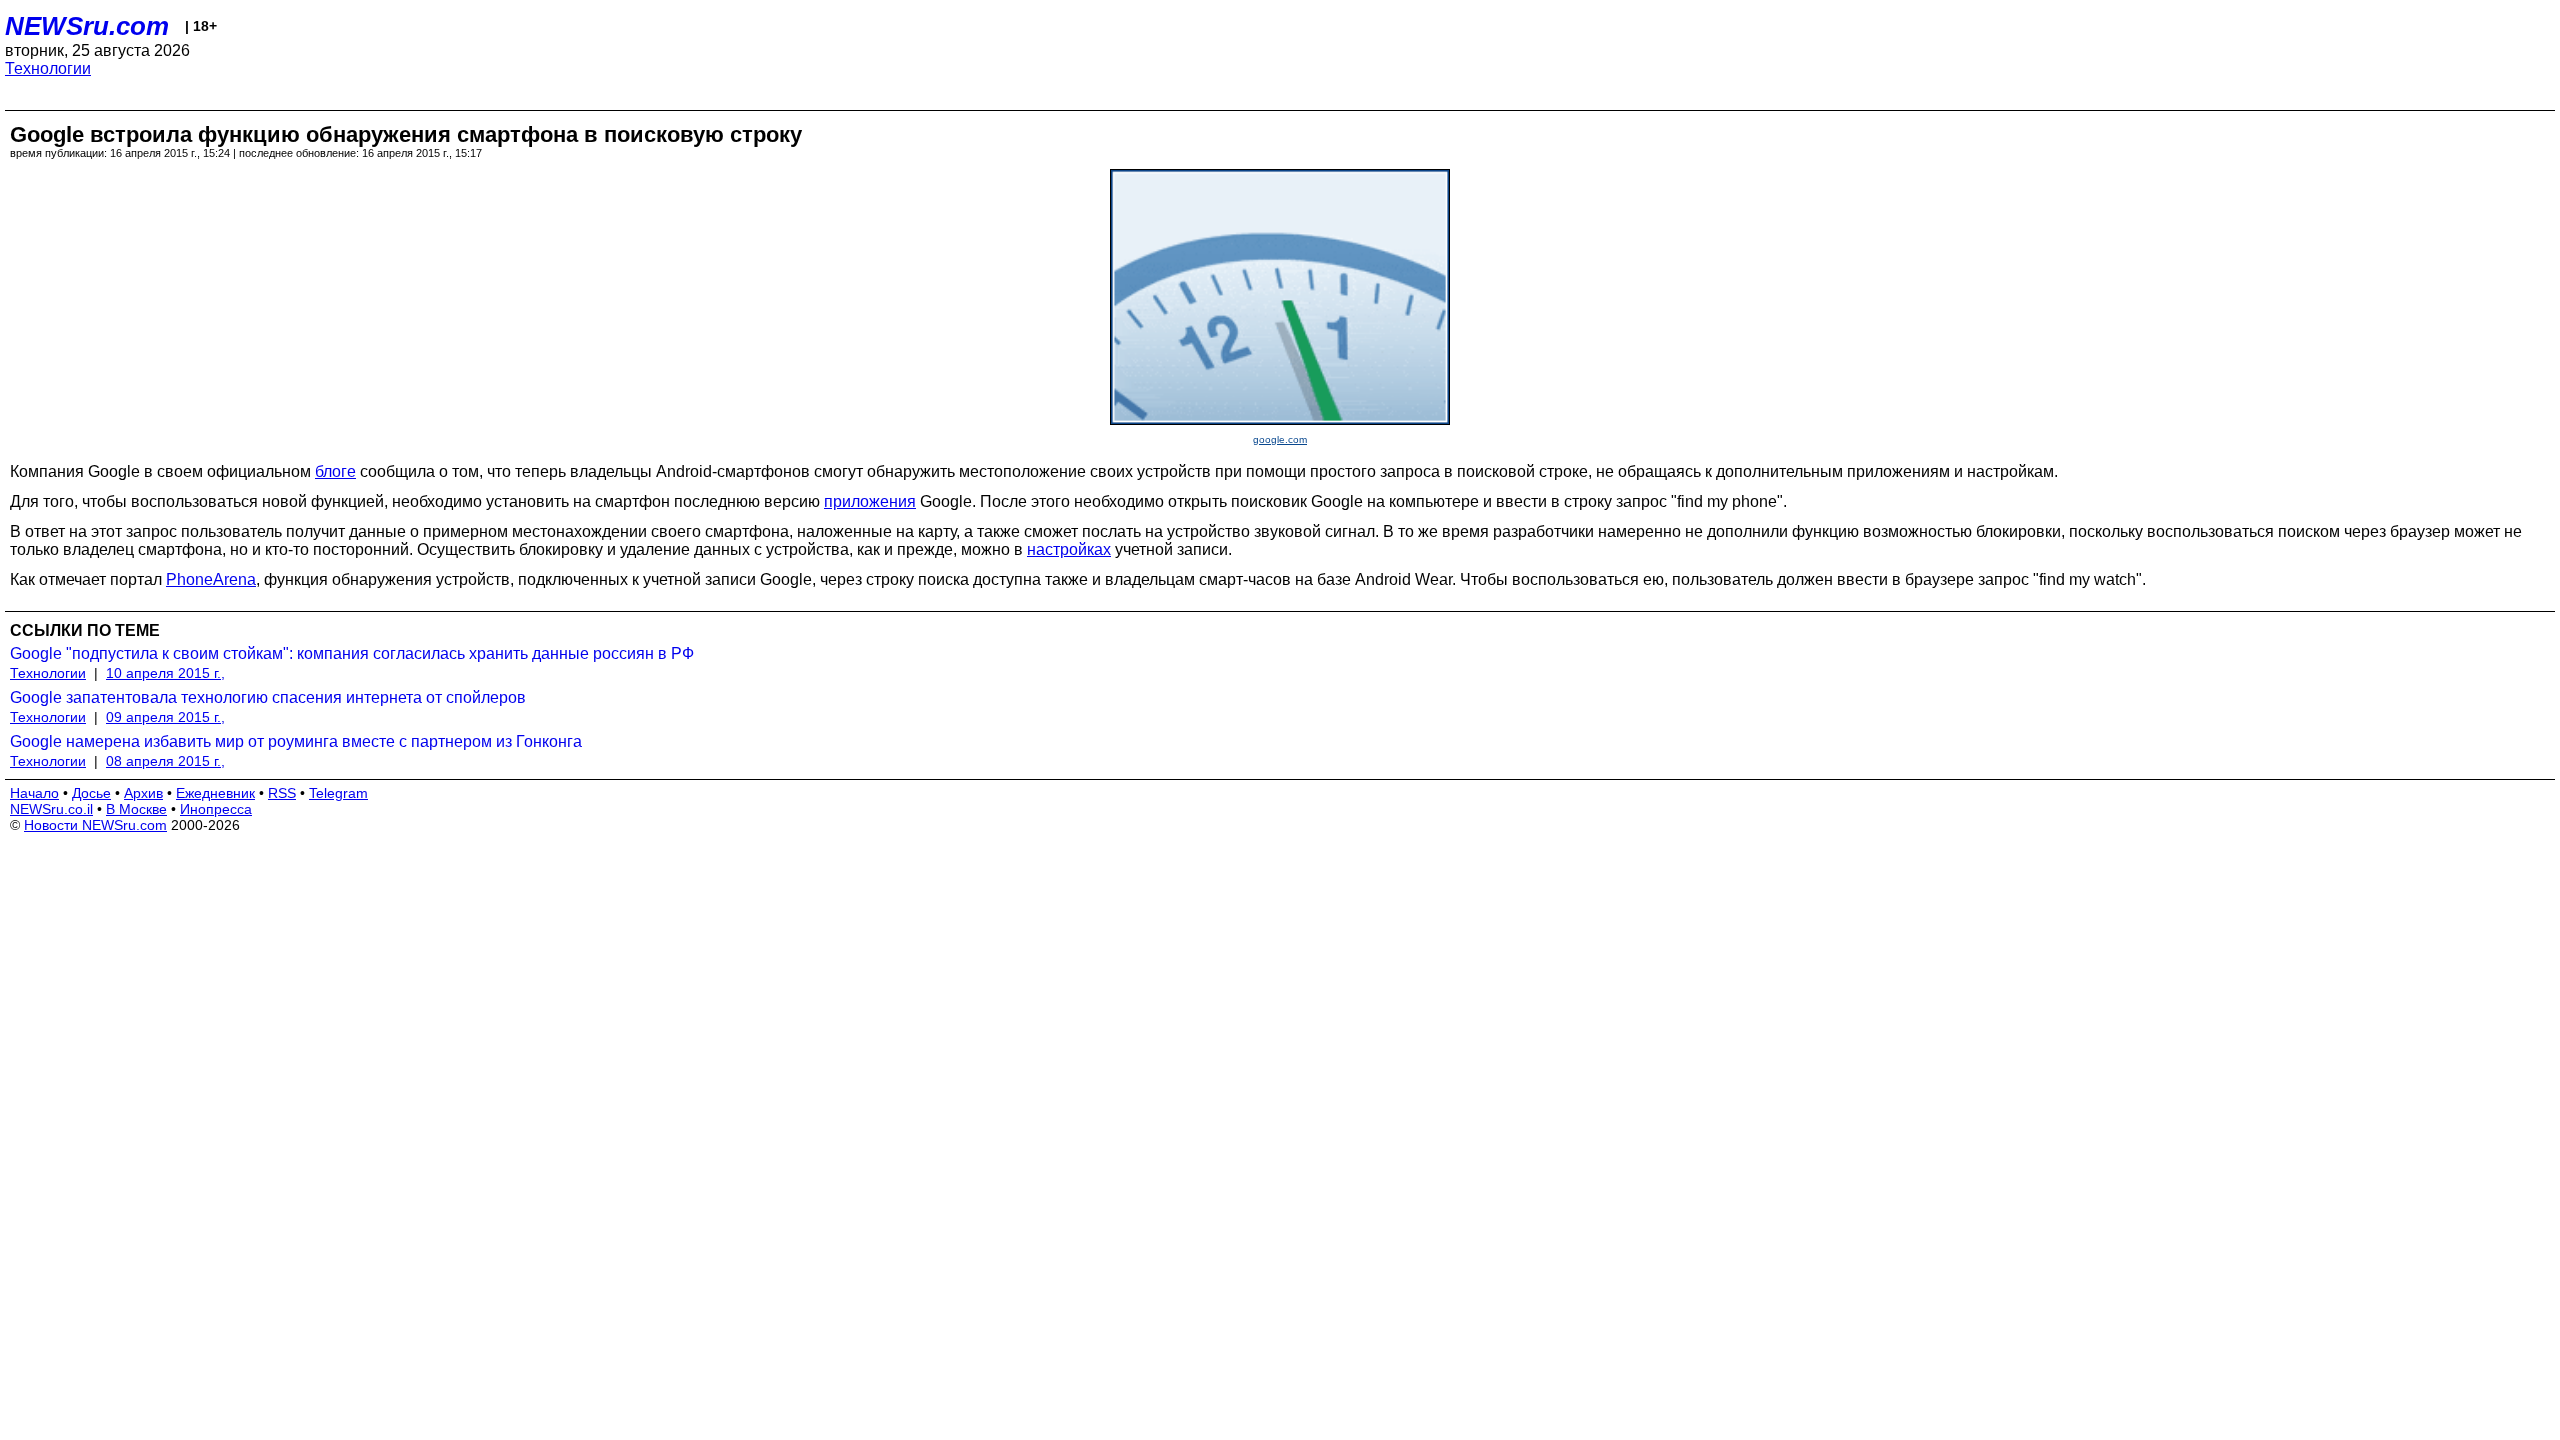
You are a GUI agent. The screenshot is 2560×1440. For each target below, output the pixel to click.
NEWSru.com (87, 26)
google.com (1280, 439)
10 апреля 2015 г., (165, 673)
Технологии (48, 68)
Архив (143, 793)
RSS (282, 793)
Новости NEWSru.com (95, 825)
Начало (34, 793)
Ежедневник (215, 793)
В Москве (136, 809)
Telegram (338, 793)
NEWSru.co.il (51, 809)
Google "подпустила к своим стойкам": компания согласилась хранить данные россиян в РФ (352, 653)
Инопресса (216, 809)
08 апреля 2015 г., (165, 761)
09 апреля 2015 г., (165, 717)
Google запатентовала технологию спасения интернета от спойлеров (268, 697)
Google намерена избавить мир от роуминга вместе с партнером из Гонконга (296, 741)
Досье (91, 793)
